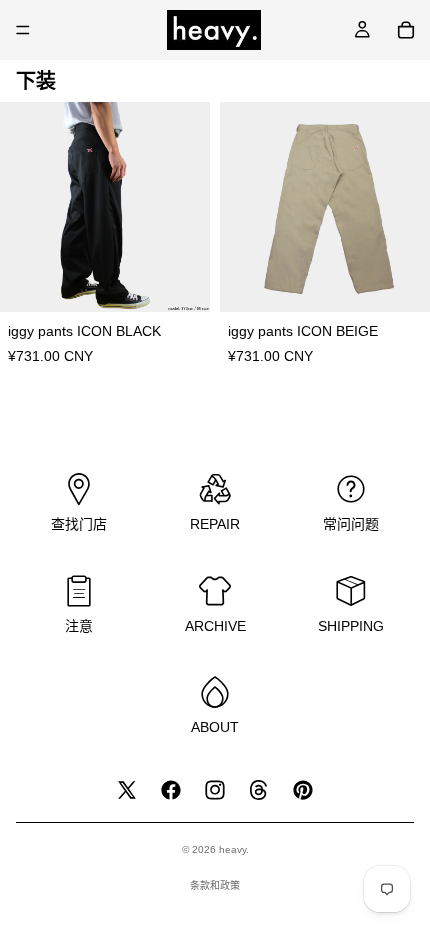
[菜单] (23, 30)
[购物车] (406, 30)
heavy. (234, 849)
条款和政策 (215, 885)
